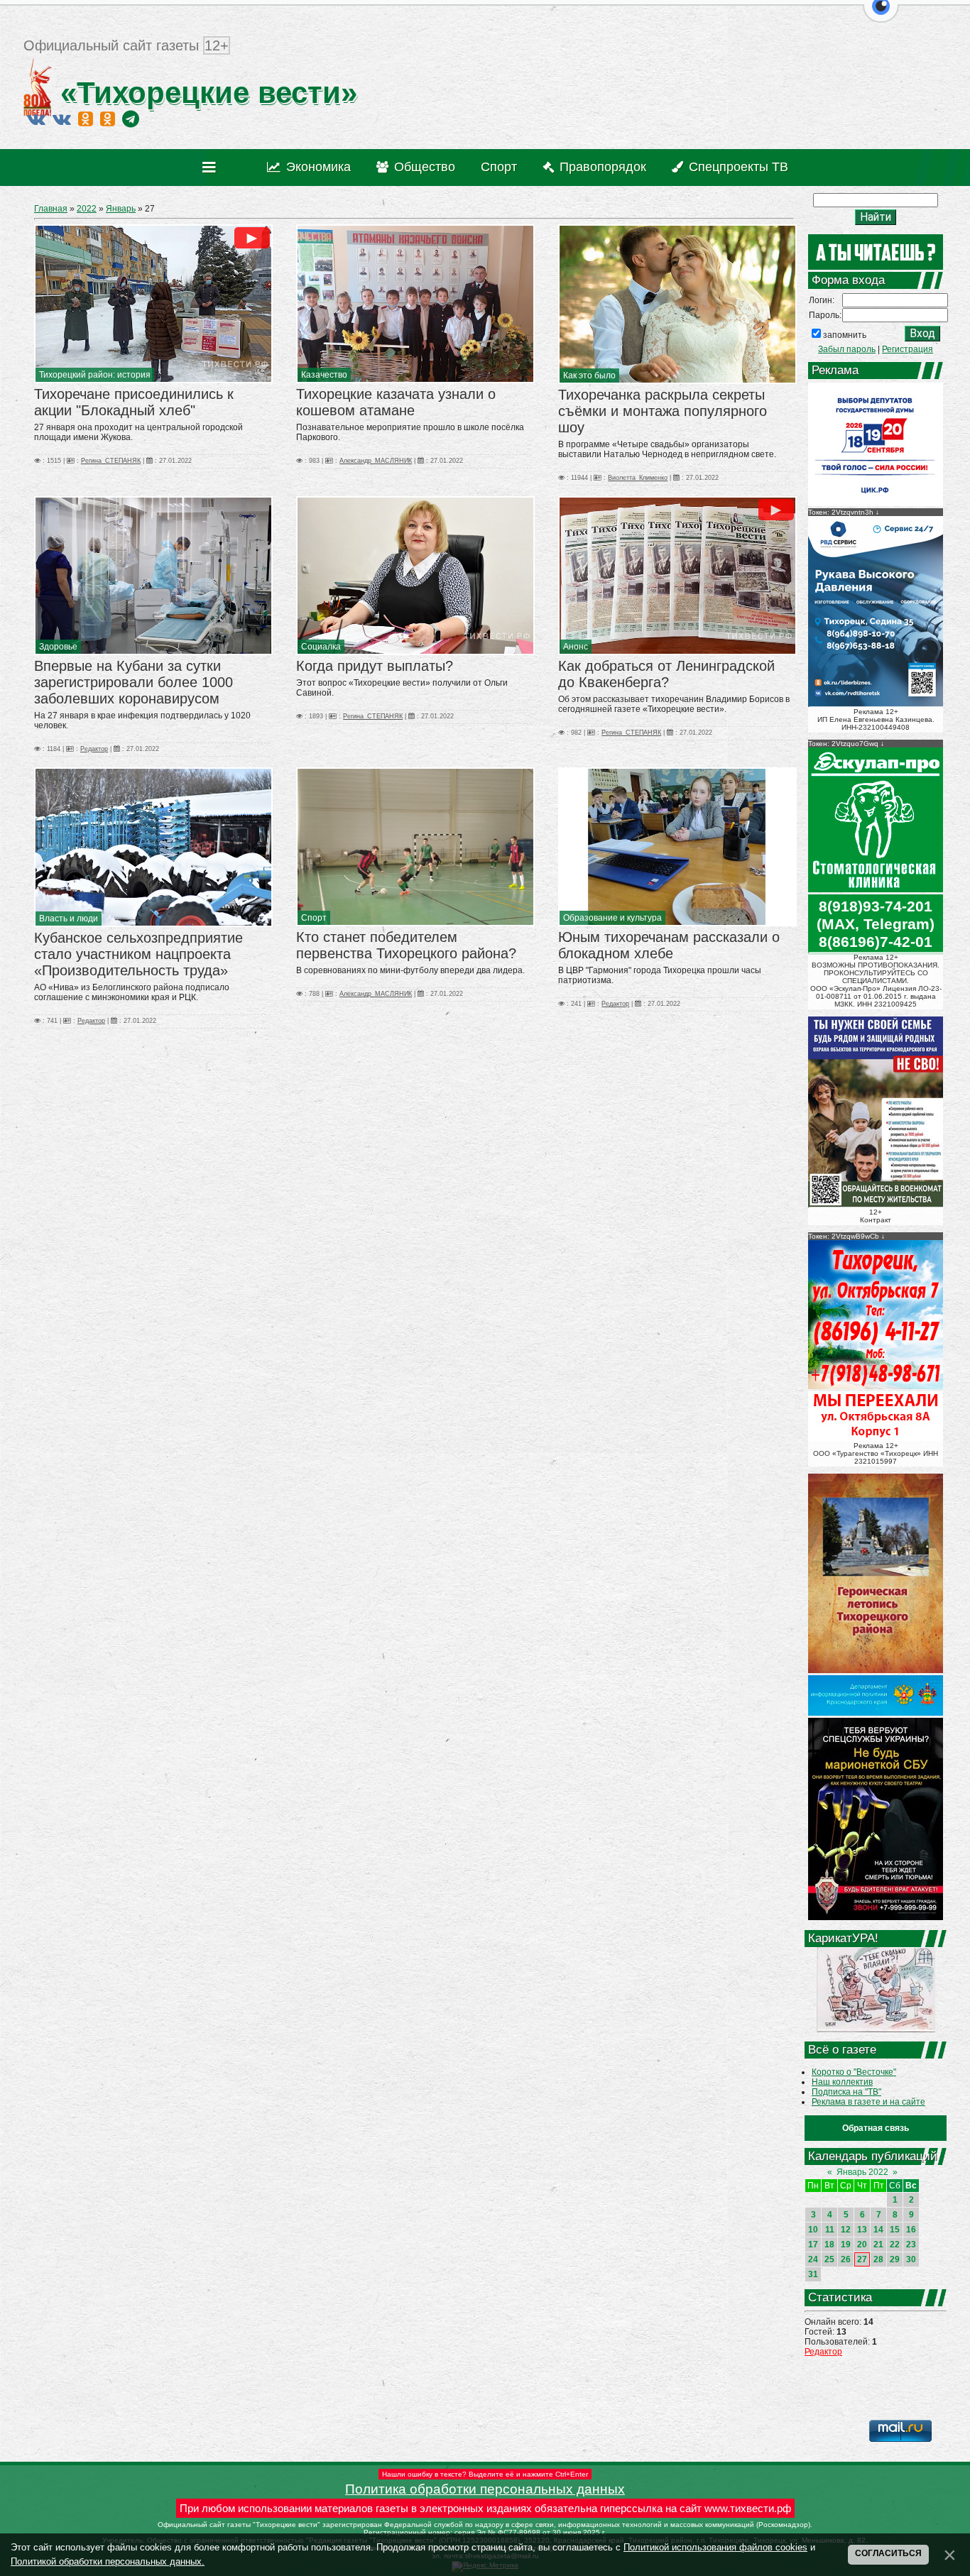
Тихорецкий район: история (95, 375)
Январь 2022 (862, 2172)
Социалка (321, 647)
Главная (51, 209)
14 (878, 2230)
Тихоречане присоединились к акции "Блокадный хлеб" (134, 402)
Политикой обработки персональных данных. (108, 2561)
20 (862, 2245)
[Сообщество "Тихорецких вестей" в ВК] (62, 119)
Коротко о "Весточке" (854, 2072)
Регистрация (908, 349)
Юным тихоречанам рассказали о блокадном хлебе (669, 945)
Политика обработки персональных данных (485, 2489)
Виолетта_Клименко (638, 478)
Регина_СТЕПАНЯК (111, 461)
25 (829, 2259)
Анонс (576, 647)
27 (862, 2259)
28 (878, 2259)
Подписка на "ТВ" (846, 2092)
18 (829, 2245)
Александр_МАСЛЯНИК (376, 461)
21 (878, 2245)
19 (846, 2245)
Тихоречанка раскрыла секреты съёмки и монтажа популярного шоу (663, 411)
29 (895, 2259)
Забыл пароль (847, 349)
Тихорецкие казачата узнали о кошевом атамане (396, 402)
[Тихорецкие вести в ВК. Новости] (36, 119)
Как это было (589, 376)
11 (830, 2230)
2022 (87, 209)
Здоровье (58, 647)
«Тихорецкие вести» (205, 93)
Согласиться (888, 2553)
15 (895, 2230)
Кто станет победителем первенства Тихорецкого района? (406, 945)
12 (846, 2230)
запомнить (845, 335)
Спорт (314, 918)
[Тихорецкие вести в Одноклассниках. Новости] (86, 119)
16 (911, 2230)
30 (911, 2259)
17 (813, 2245)
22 (895, 2245)
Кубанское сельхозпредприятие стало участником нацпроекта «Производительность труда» (138, 954)
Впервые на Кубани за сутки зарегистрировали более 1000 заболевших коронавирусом (133, 682)
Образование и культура (612, 918)
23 (911, 2245)
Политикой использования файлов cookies (715, 2547)
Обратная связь (876, 2128)
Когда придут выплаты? (375, 666)
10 (813, 2230)
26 (846, 2259)
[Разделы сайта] (212, 168)
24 (813, 2259)
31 (813, 2274)
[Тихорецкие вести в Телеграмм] (131, 119)
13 (862, 2230)
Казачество (324, 375)
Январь (121, 209)
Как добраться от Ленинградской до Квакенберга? (666, 674)
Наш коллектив (842, 2082)
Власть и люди (69, 919)
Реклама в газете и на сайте (868, 2102)
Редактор (823, 2352)
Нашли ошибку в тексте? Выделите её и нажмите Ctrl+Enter (485, 2474)
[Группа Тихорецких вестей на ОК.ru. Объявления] (108, 119)
